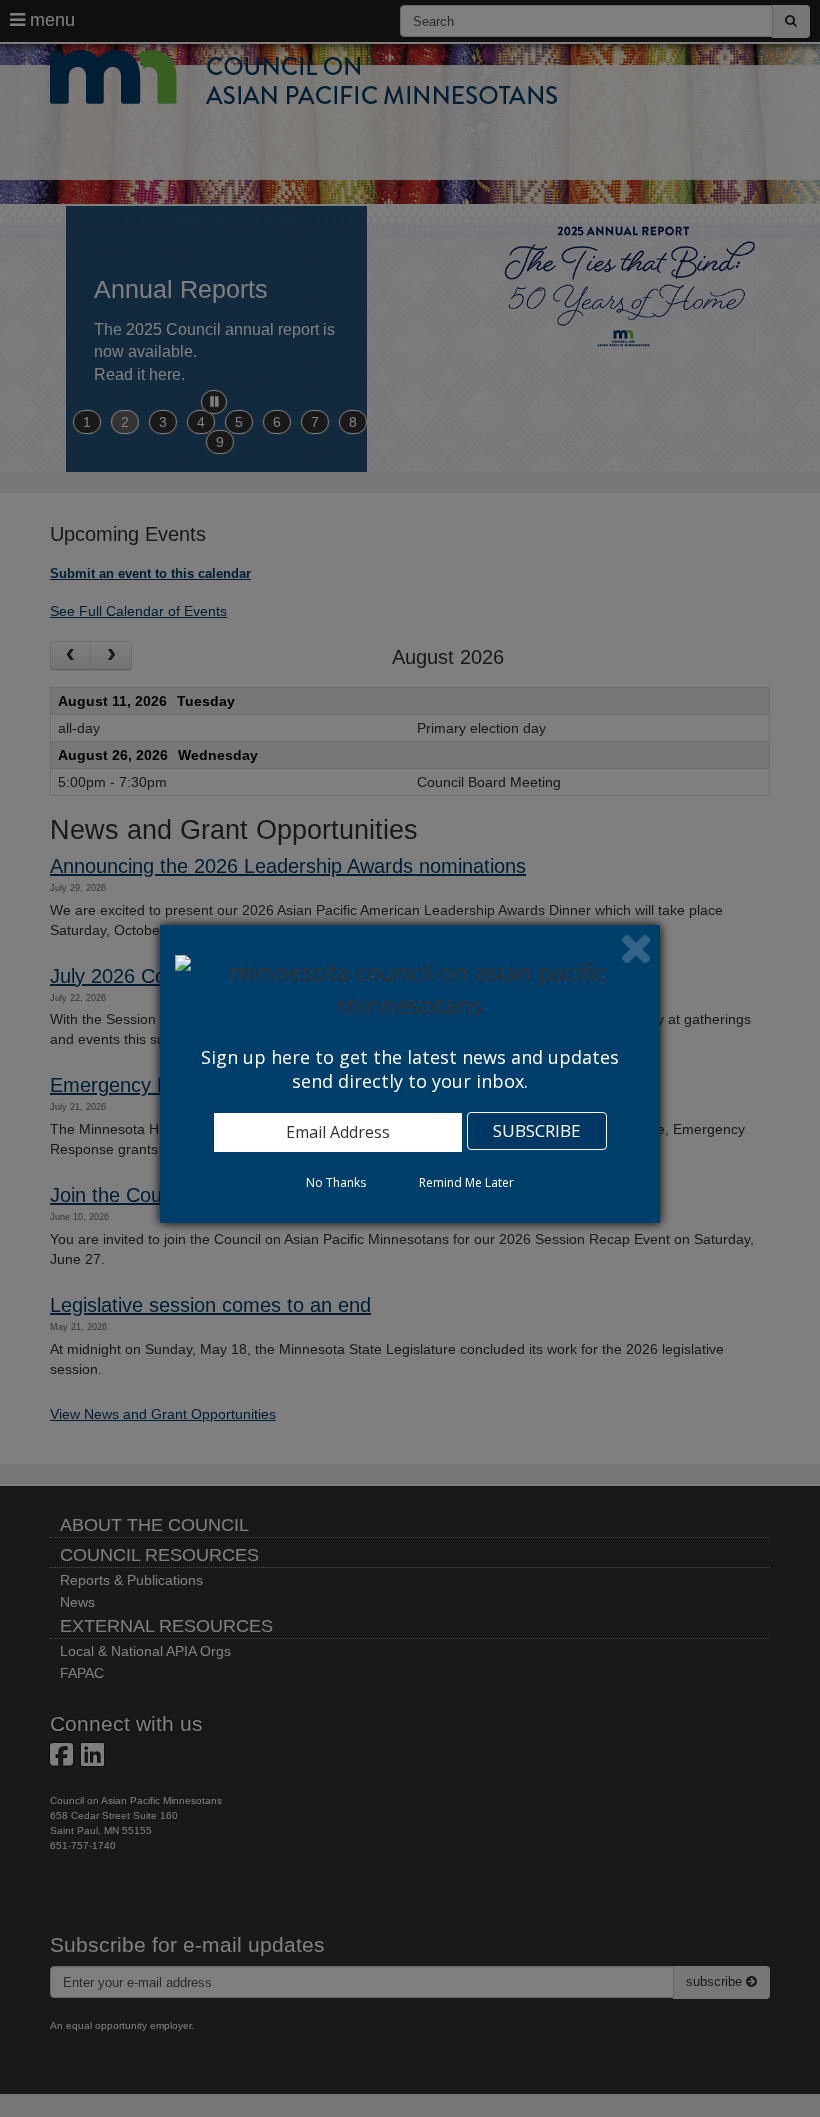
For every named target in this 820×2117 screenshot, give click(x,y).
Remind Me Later (466, 1182)
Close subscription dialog (636, 949)
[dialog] (410, 1073)
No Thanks (336, 1182)
